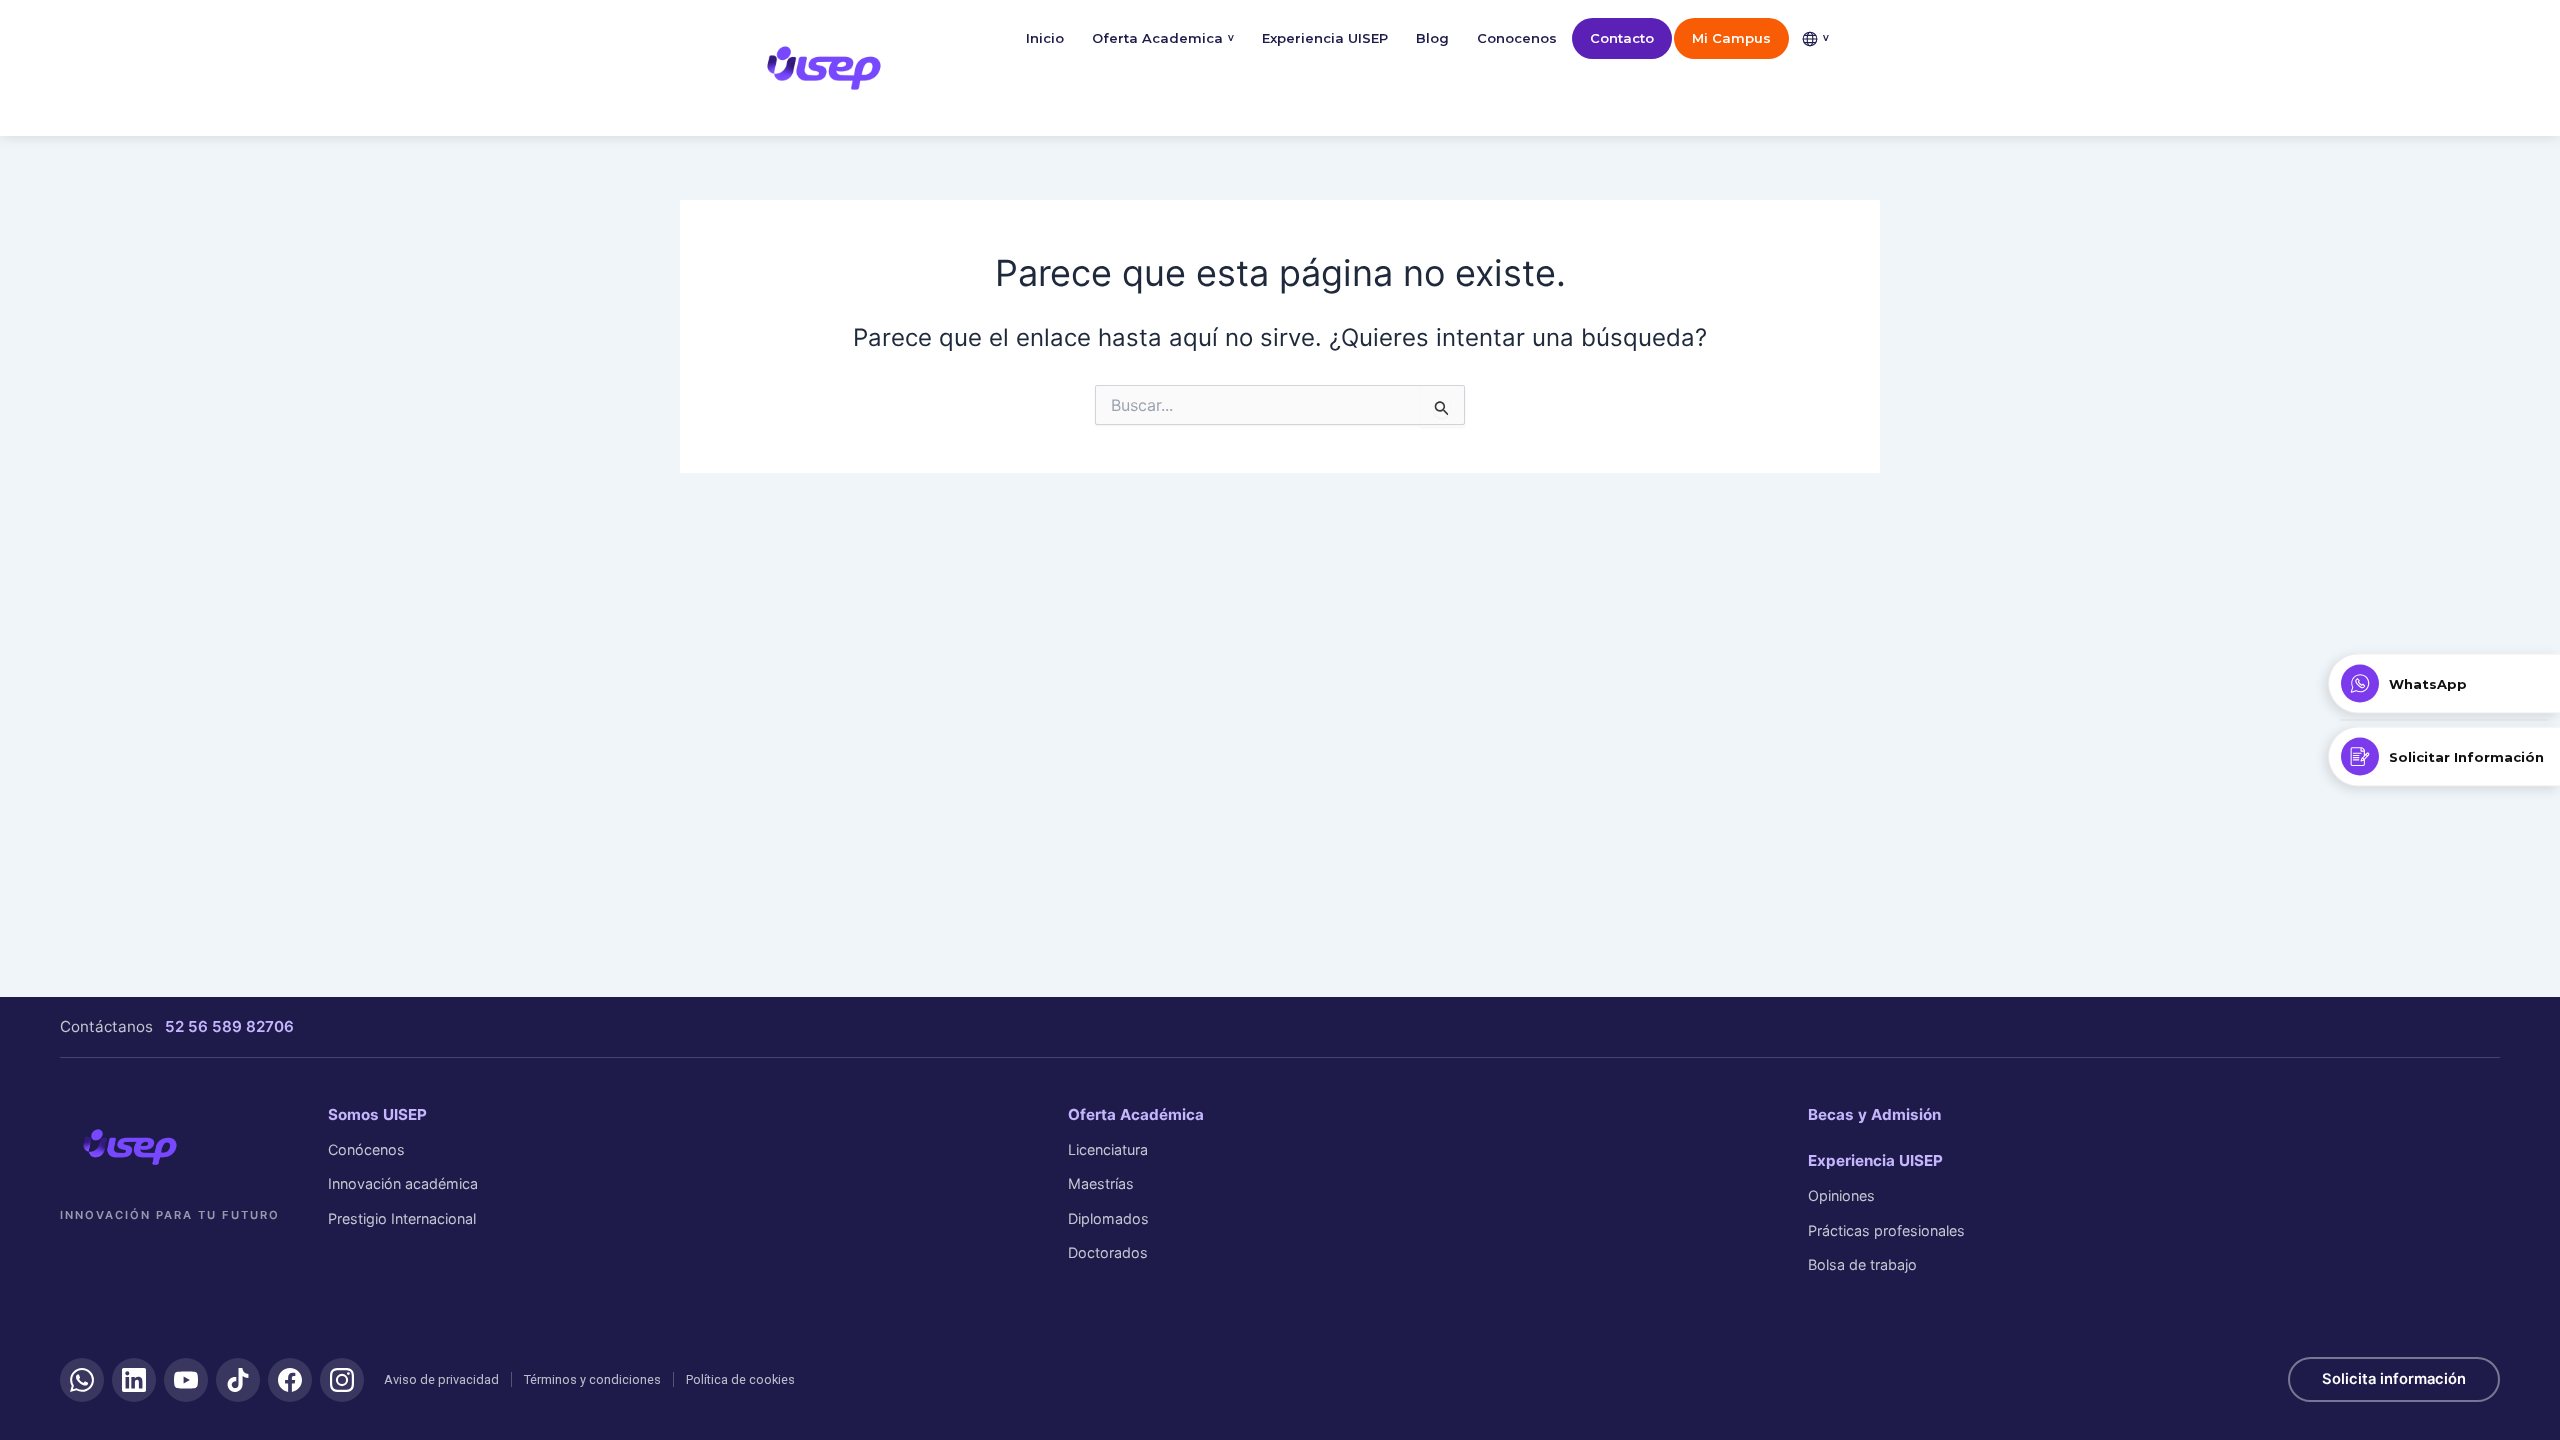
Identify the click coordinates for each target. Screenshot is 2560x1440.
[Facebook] (290, 1380)
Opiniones (1841, 1195)
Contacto (1622, 38)
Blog (1432, 38)
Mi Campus (1731, 38)
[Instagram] (342, 1380)
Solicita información (2394, 1379)
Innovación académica (403, 1183)
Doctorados (1108, 1252)
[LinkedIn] (134, 1380)
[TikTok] (238, 1380)
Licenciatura (1108, 1149)
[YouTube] (186, 1380)
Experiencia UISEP (1325, 38)
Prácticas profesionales (1886, 1230)
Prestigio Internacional (402, 1218)
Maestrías (1101, 1183)
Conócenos (366, 1149)
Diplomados (1108, 1218)
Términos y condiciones (592, 1379)
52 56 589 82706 (229, 1026)
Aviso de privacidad (441, 1379)
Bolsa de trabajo (1862, 1264)
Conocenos (1517, 38)
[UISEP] (130, 1147)
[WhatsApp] (82, 1380)
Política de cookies (740, 1379)
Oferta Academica (1163, 38)
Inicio (1045, 38)
